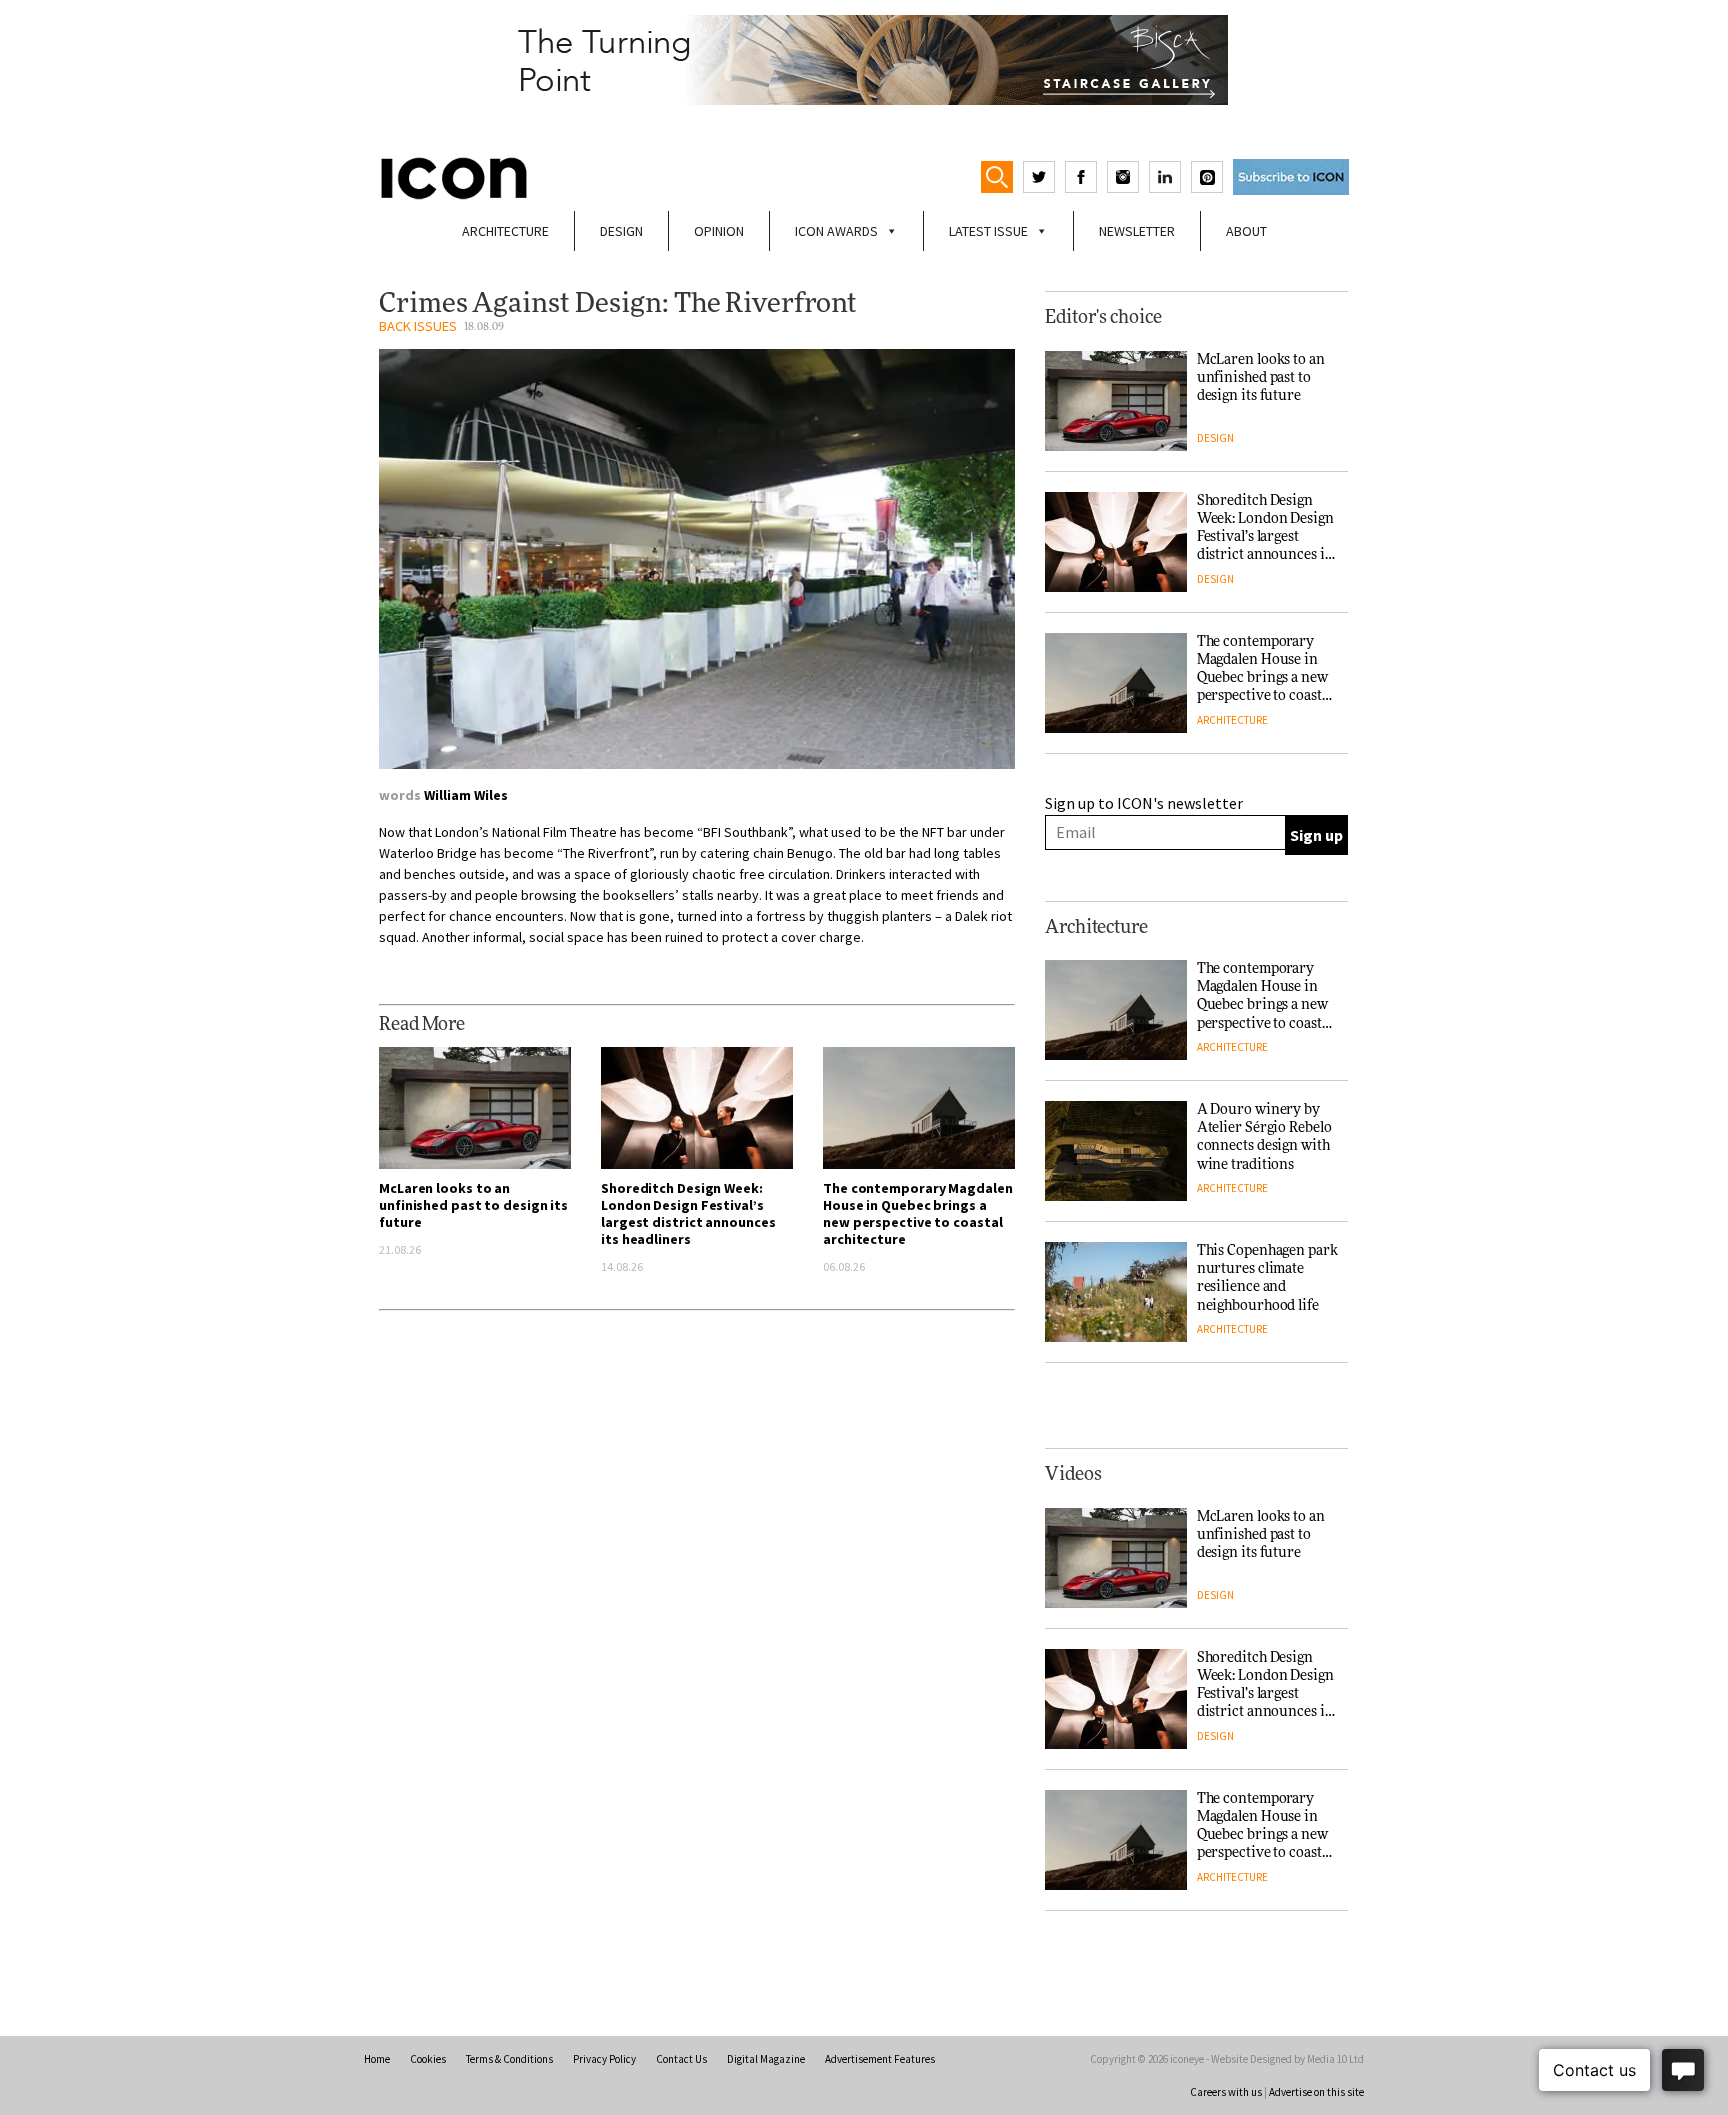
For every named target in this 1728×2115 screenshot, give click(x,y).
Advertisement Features (880, 2059)
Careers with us (1226, 2092)
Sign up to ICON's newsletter (1144, 803)
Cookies (428, 2059)
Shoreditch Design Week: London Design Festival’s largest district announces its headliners (688, 1213)
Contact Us (681, 2059)
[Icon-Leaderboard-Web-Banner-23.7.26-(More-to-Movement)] (864, 60)
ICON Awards (836, 231)
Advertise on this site (1316, 2092)
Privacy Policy (604, 2059)
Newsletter (1137, 231)
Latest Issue (988, 231)
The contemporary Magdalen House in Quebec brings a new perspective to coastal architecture (918, 1213)
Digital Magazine (766, 2059)
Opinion (719, 231)
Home (377, 2059)
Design (621, 231)
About (1246, 231)
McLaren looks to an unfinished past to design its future (473, 1205)
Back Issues (418, 326)
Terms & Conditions (509, 2059)
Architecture (505, 231)
